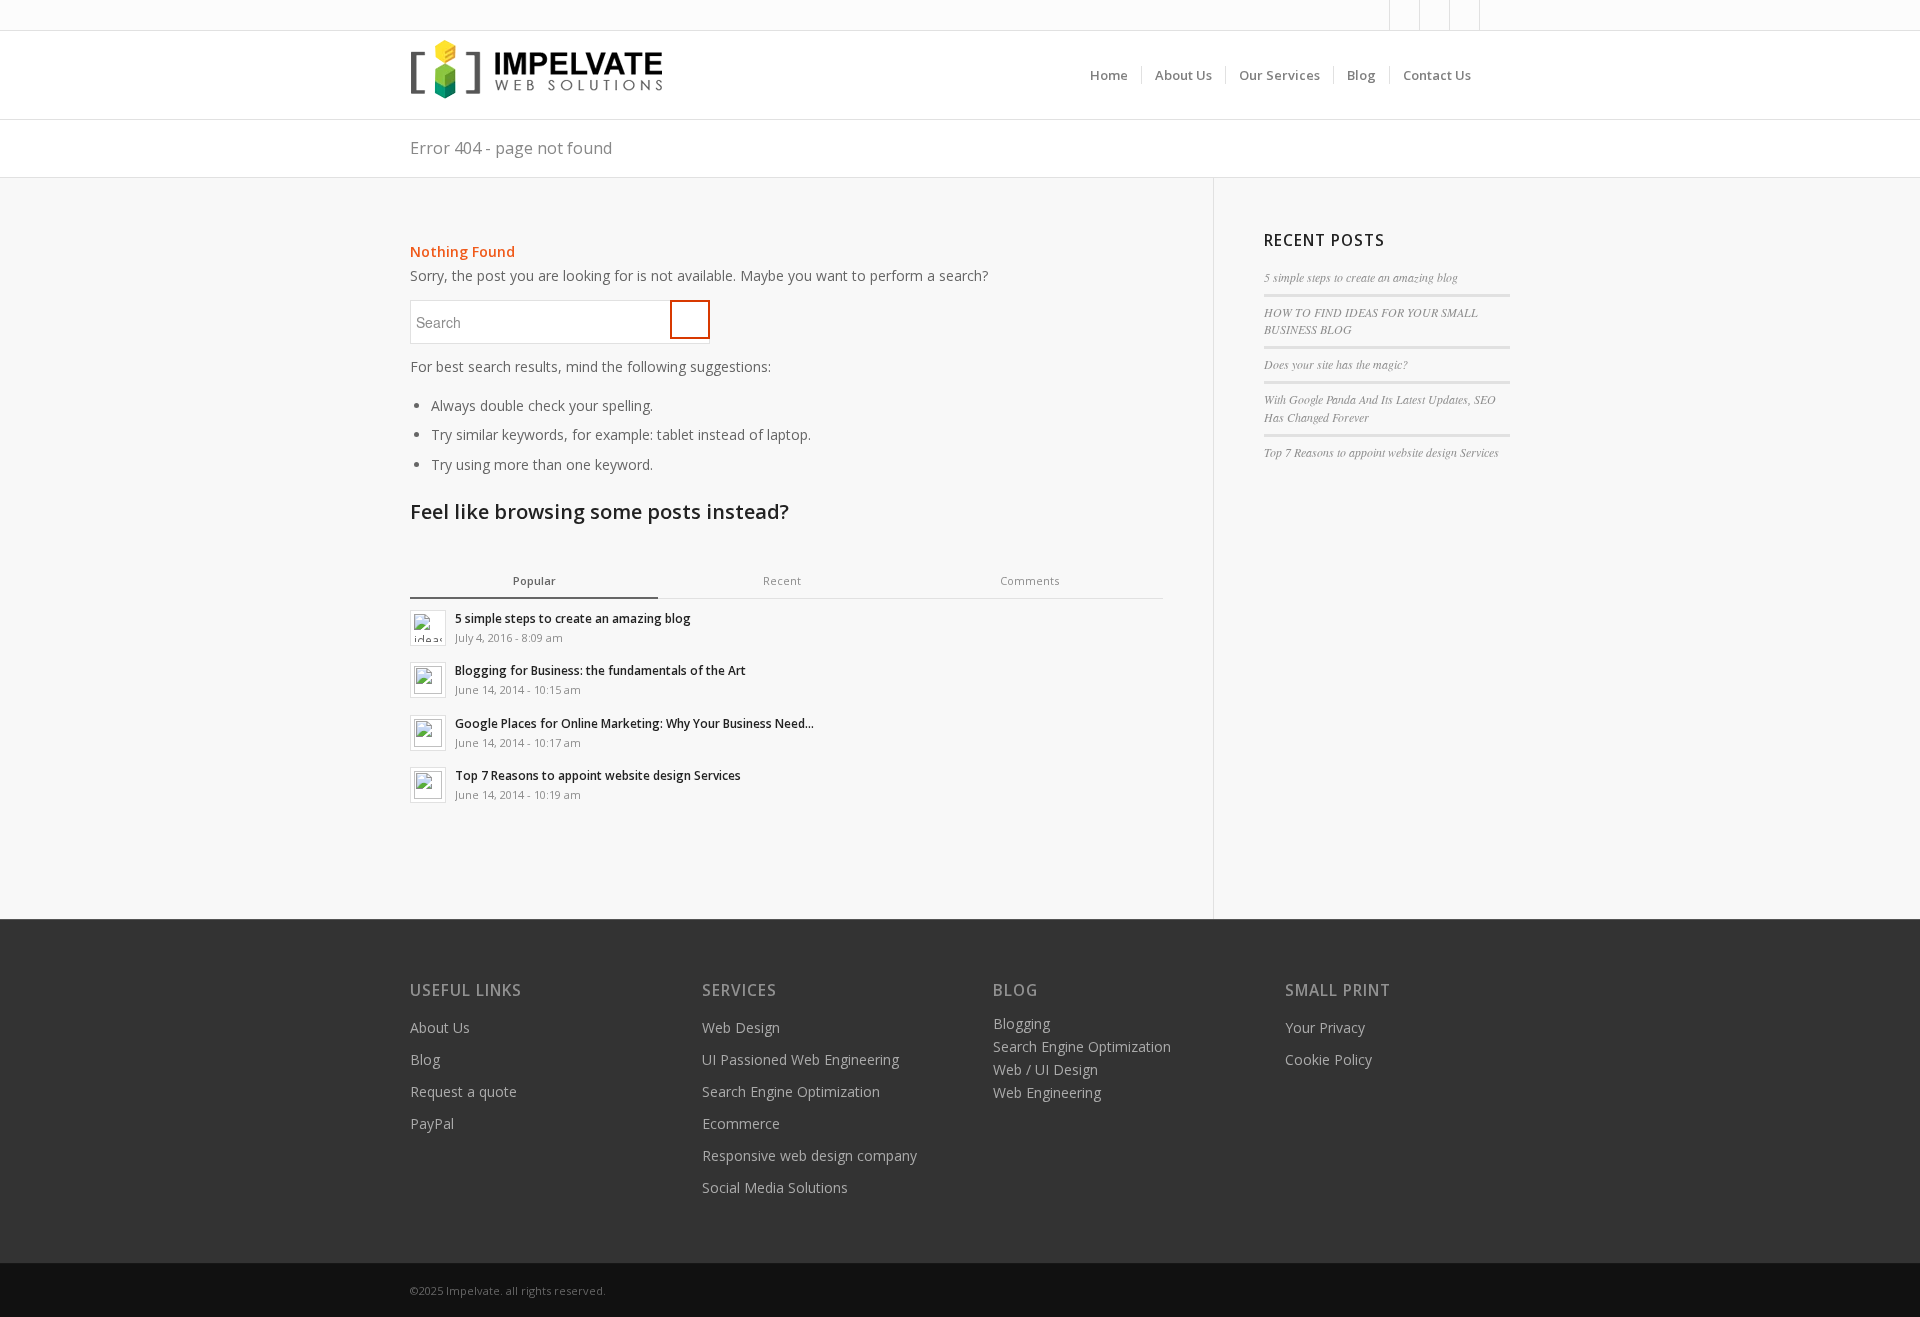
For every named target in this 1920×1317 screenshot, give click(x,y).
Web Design (741, 1027)
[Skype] (1495, 15)
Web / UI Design (1045, 1069)
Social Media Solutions (775, 1187)
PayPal (432, 1123)
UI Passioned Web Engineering (800, 1059)
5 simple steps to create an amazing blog (1361, 277)
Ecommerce (741, 1123)
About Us (440, 1027)
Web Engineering (1047, 1092)
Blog (425, 1059)
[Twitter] (1404, 15)
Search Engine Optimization (791, 1091)
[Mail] (1464, 15)
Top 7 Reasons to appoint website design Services (1381, 452)
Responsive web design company (809, 1155)
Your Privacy (1325, 1027)
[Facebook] (1374, 15)
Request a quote (463, 1091)
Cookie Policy (1328, 1059)
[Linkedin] (1434, 15)
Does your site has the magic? (1336, 364)
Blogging (1021, 1023)
